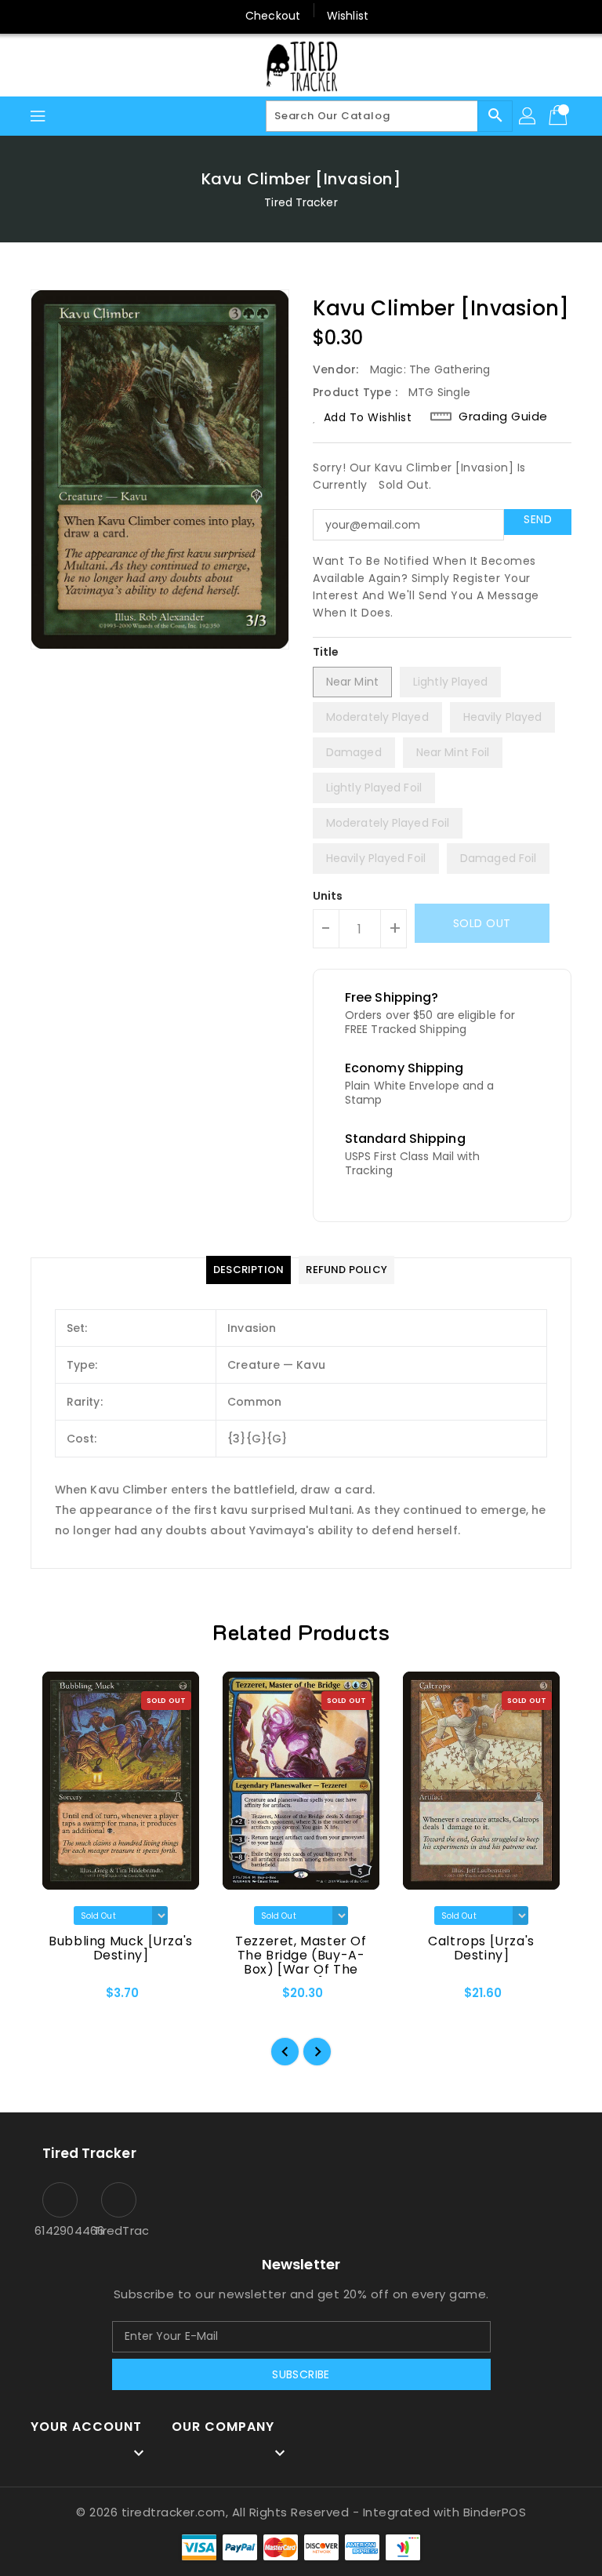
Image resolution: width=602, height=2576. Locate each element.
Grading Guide (503, 417)
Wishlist (348, 16)
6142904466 (60, 2230)
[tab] (248, 1270)
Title (326, 652)
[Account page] (528, 116)
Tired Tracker (301, 202)
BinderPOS (495, 2512)
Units (328, 896)
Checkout (273, 16)
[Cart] (560, 116)
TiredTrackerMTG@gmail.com (119, 2230)
